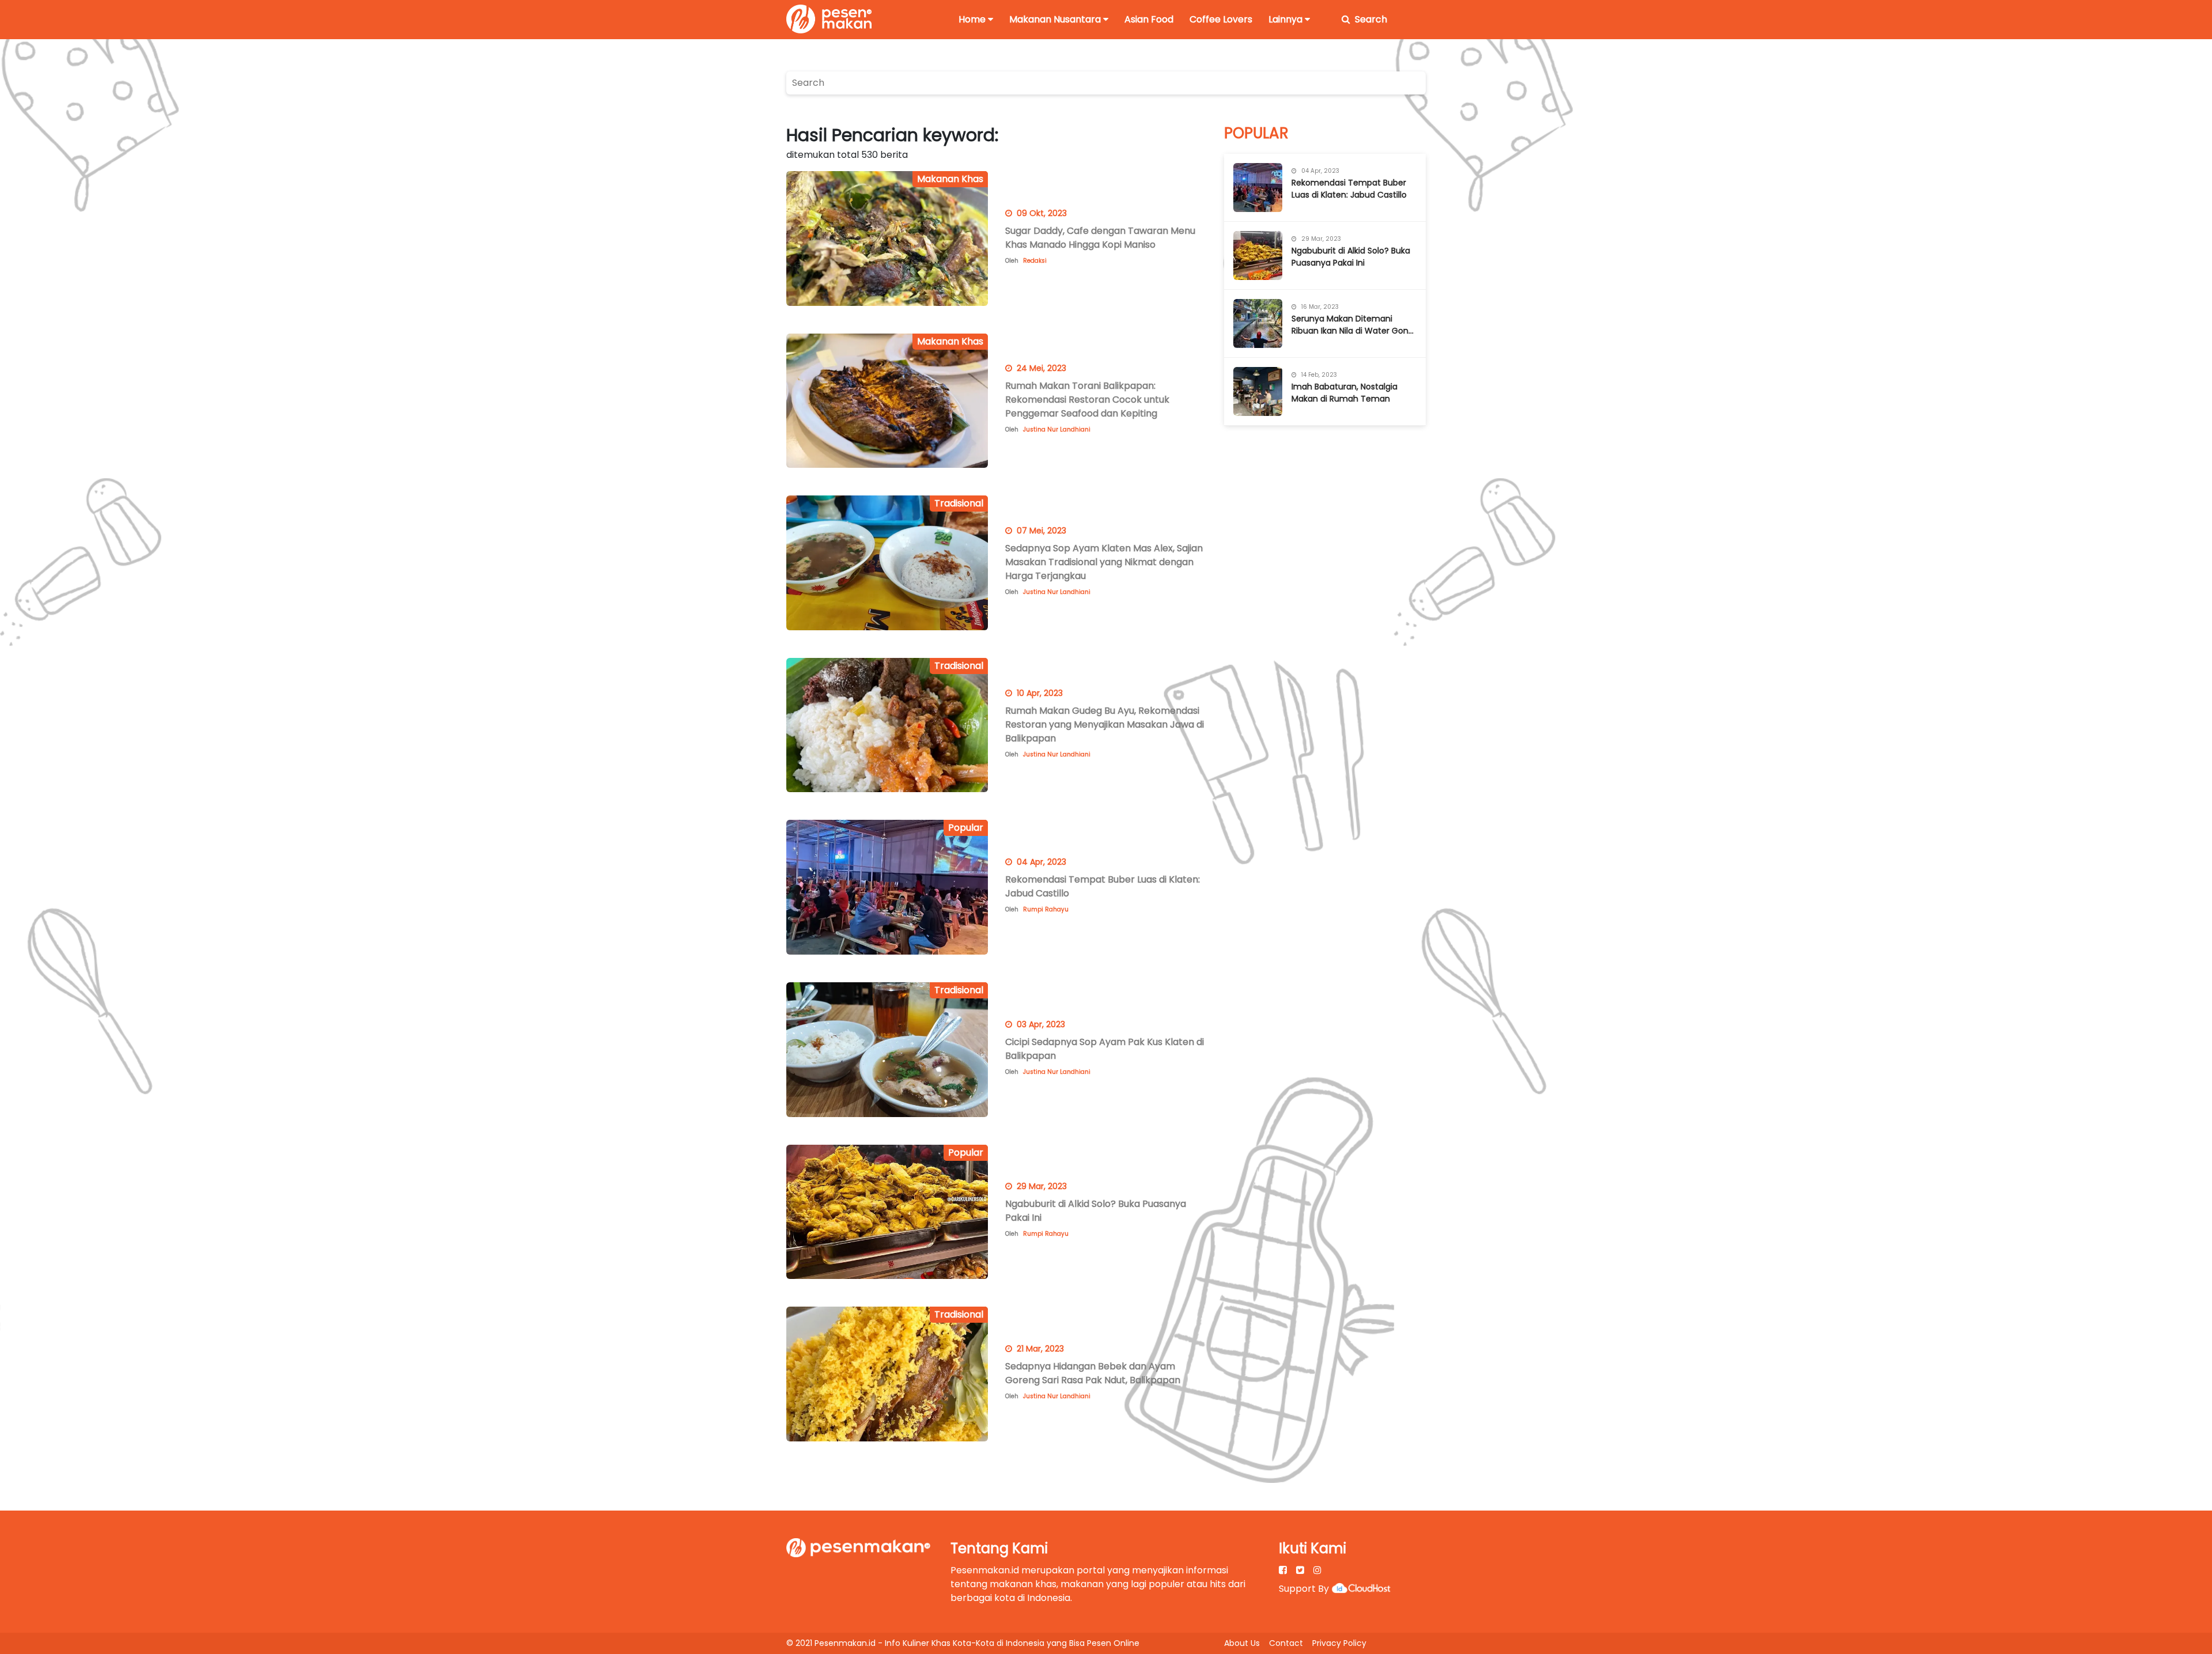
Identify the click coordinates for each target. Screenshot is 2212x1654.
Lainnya (1285, 19)
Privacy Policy (1339, 1643)
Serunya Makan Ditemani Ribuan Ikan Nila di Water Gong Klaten (1353, 325)
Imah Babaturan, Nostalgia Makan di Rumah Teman (1344, 393)
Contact (1286, 1643)
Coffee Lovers (1221, 19)
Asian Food (1149, 19)
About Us (1242, 1643)
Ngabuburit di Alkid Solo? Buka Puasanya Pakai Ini (1351, 257)
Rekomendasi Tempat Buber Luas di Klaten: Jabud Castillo (1349, 189)
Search (1371, 19)
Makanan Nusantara (1055, 19)
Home (972, 19)
